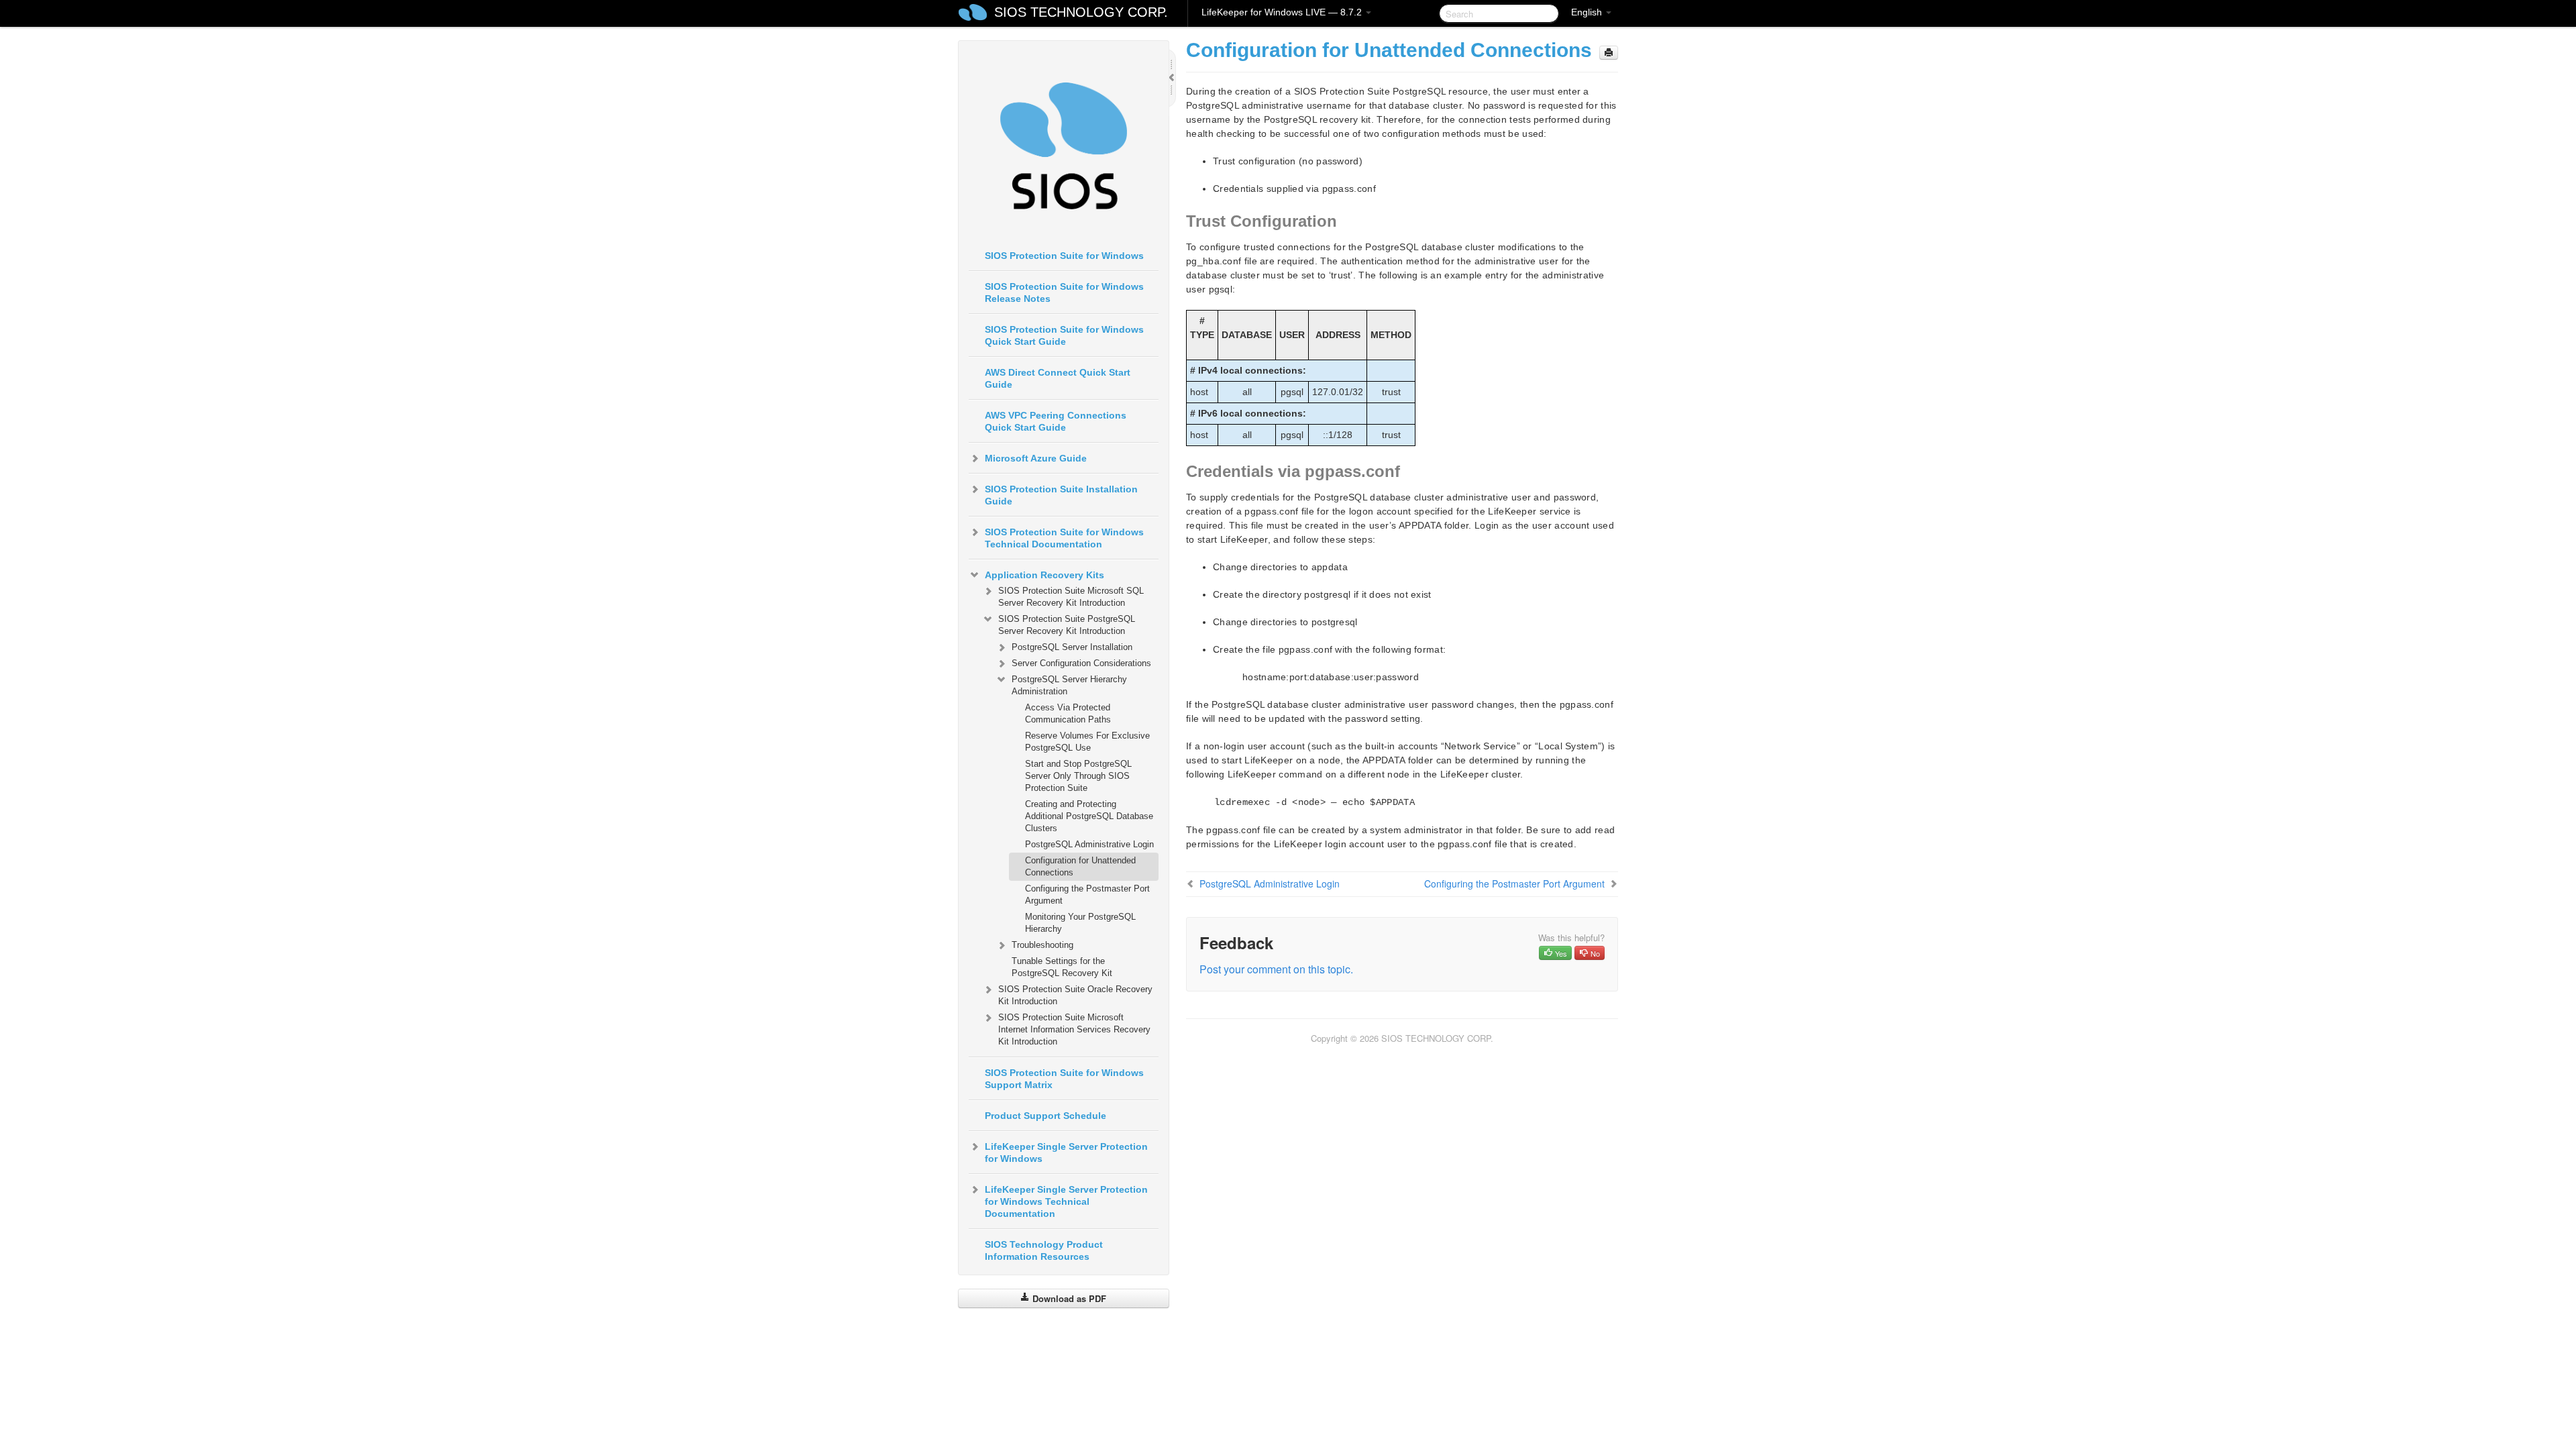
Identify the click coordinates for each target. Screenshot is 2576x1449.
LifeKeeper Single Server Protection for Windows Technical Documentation (1066, 1201)
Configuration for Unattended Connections (1080, 866)
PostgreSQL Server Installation (1072, 647)
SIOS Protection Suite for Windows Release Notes (1064, 292)
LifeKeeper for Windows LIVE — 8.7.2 (1283, 12)
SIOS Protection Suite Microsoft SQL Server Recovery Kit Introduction (1071, 597)
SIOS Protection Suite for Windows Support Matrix (1064, 1079)
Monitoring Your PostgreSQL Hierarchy (1080, 923)
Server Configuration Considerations (1081, 663)
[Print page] (1609, 53)
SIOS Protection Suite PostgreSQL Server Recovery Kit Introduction (1067, 625)
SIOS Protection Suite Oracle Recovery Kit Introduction (1075, 995)
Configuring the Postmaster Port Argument (1087, 895)
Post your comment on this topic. (1276, 969)
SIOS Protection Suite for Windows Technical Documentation (1064, 538)
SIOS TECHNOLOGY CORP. (1081, 12)
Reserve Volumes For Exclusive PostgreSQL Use (1087, 742)
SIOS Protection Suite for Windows (1064, 256)
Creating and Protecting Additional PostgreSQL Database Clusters (1089, 816)
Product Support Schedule (1045, 1116)
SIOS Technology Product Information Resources (1044, 1250)
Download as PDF (1068, 1298)
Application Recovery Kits (1044, 575)
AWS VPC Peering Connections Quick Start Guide (1056, 421)
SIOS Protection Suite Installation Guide (1061, 495)
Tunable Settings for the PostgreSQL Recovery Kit (1062, 967)
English (1588, 12)
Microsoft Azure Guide (1036, 458)
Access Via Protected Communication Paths (1068, 713)
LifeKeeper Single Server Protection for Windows (1066, 1152)
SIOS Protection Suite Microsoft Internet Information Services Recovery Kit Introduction (1074, 1029)
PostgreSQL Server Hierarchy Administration (1069, 685)
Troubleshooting (1042, 945)
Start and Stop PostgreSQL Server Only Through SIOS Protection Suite (1078, 776)
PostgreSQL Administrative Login (1089, 844)
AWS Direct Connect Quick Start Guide (1058, 378)
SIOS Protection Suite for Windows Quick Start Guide (1064, 335)
